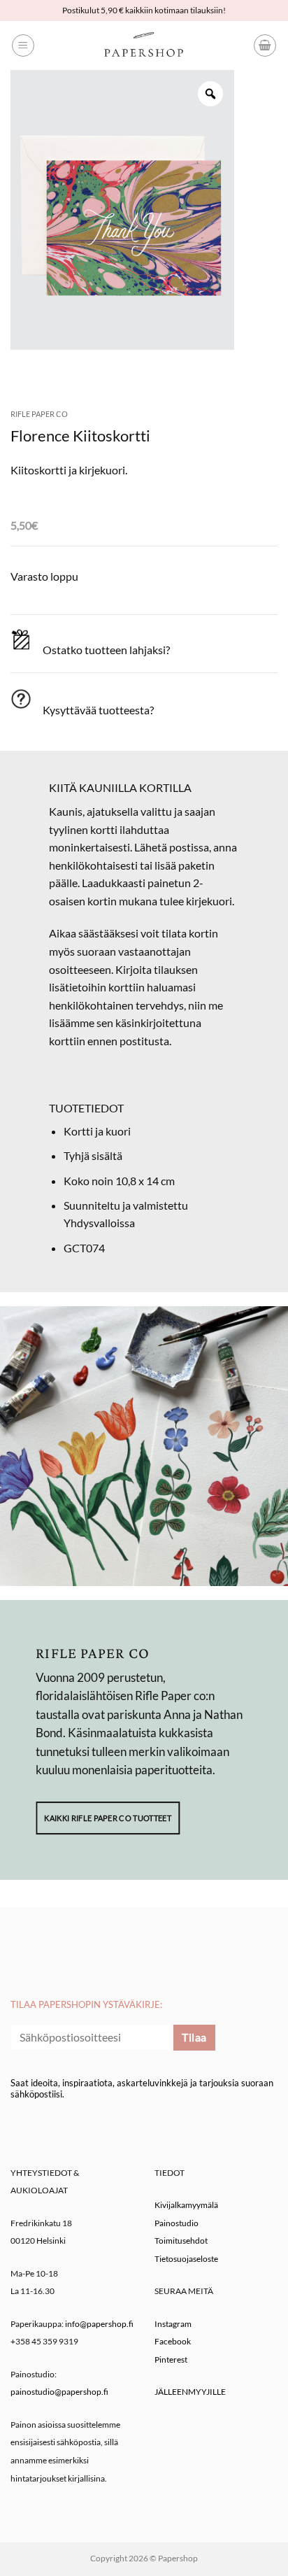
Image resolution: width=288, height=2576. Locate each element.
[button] (23, 45)
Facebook (173, 2341)
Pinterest (171, 2359)
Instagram (173, 2324)
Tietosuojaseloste (186, 2259)
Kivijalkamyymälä (186, 2205)
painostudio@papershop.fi (59, 2392)
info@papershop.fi (99, 2324)
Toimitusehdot (181, 2241)
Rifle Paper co (39, 414)
